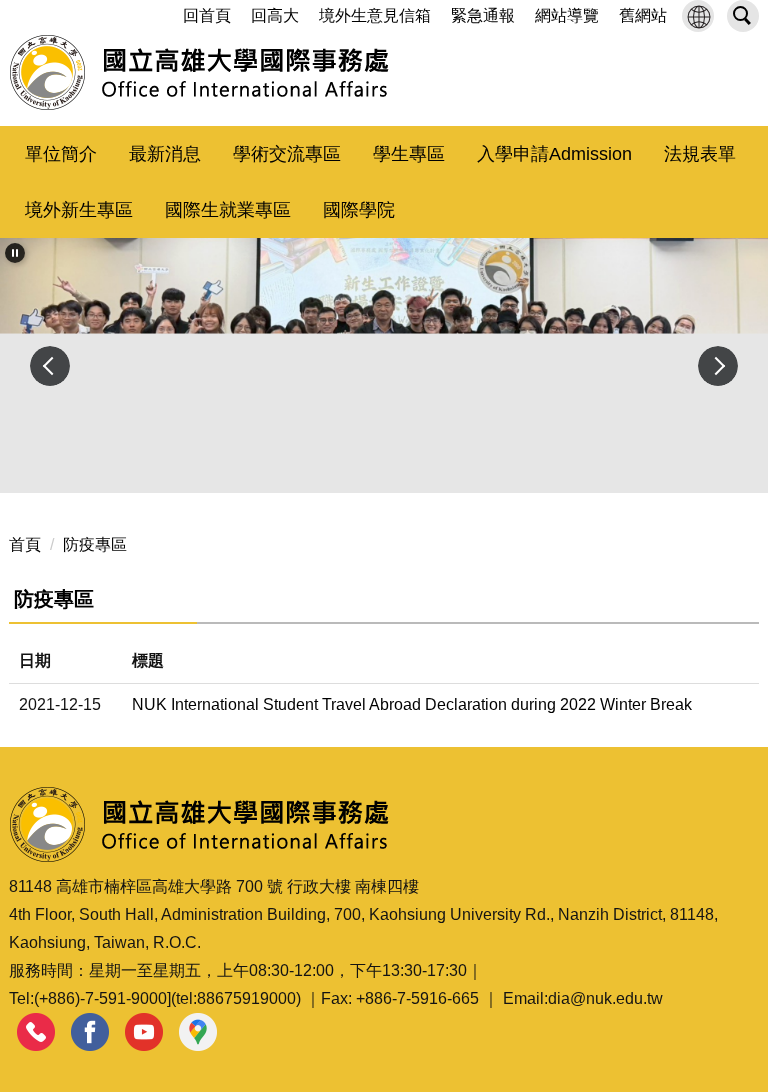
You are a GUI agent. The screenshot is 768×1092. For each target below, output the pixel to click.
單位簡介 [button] (61, 154)
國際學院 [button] (359, 210)
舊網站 (643, 15)
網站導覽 (567, 15)
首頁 (25, 544)
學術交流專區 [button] (287, 154)
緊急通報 (483, 15)
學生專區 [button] (409, 154)
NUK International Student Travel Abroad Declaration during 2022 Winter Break (412, 704)
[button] (698, 16)
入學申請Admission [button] (554, 154)
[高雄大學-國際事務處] (199, 73)
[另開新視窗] (36, 1032)
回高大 (275, 15)
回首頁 (207, 15)
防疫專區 (95, 544)
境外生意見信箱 (375, 15)
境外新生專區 (79, 210)
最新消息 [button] (165, 154)
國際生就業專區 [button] (228, 210)
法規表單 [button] (700, 154)
